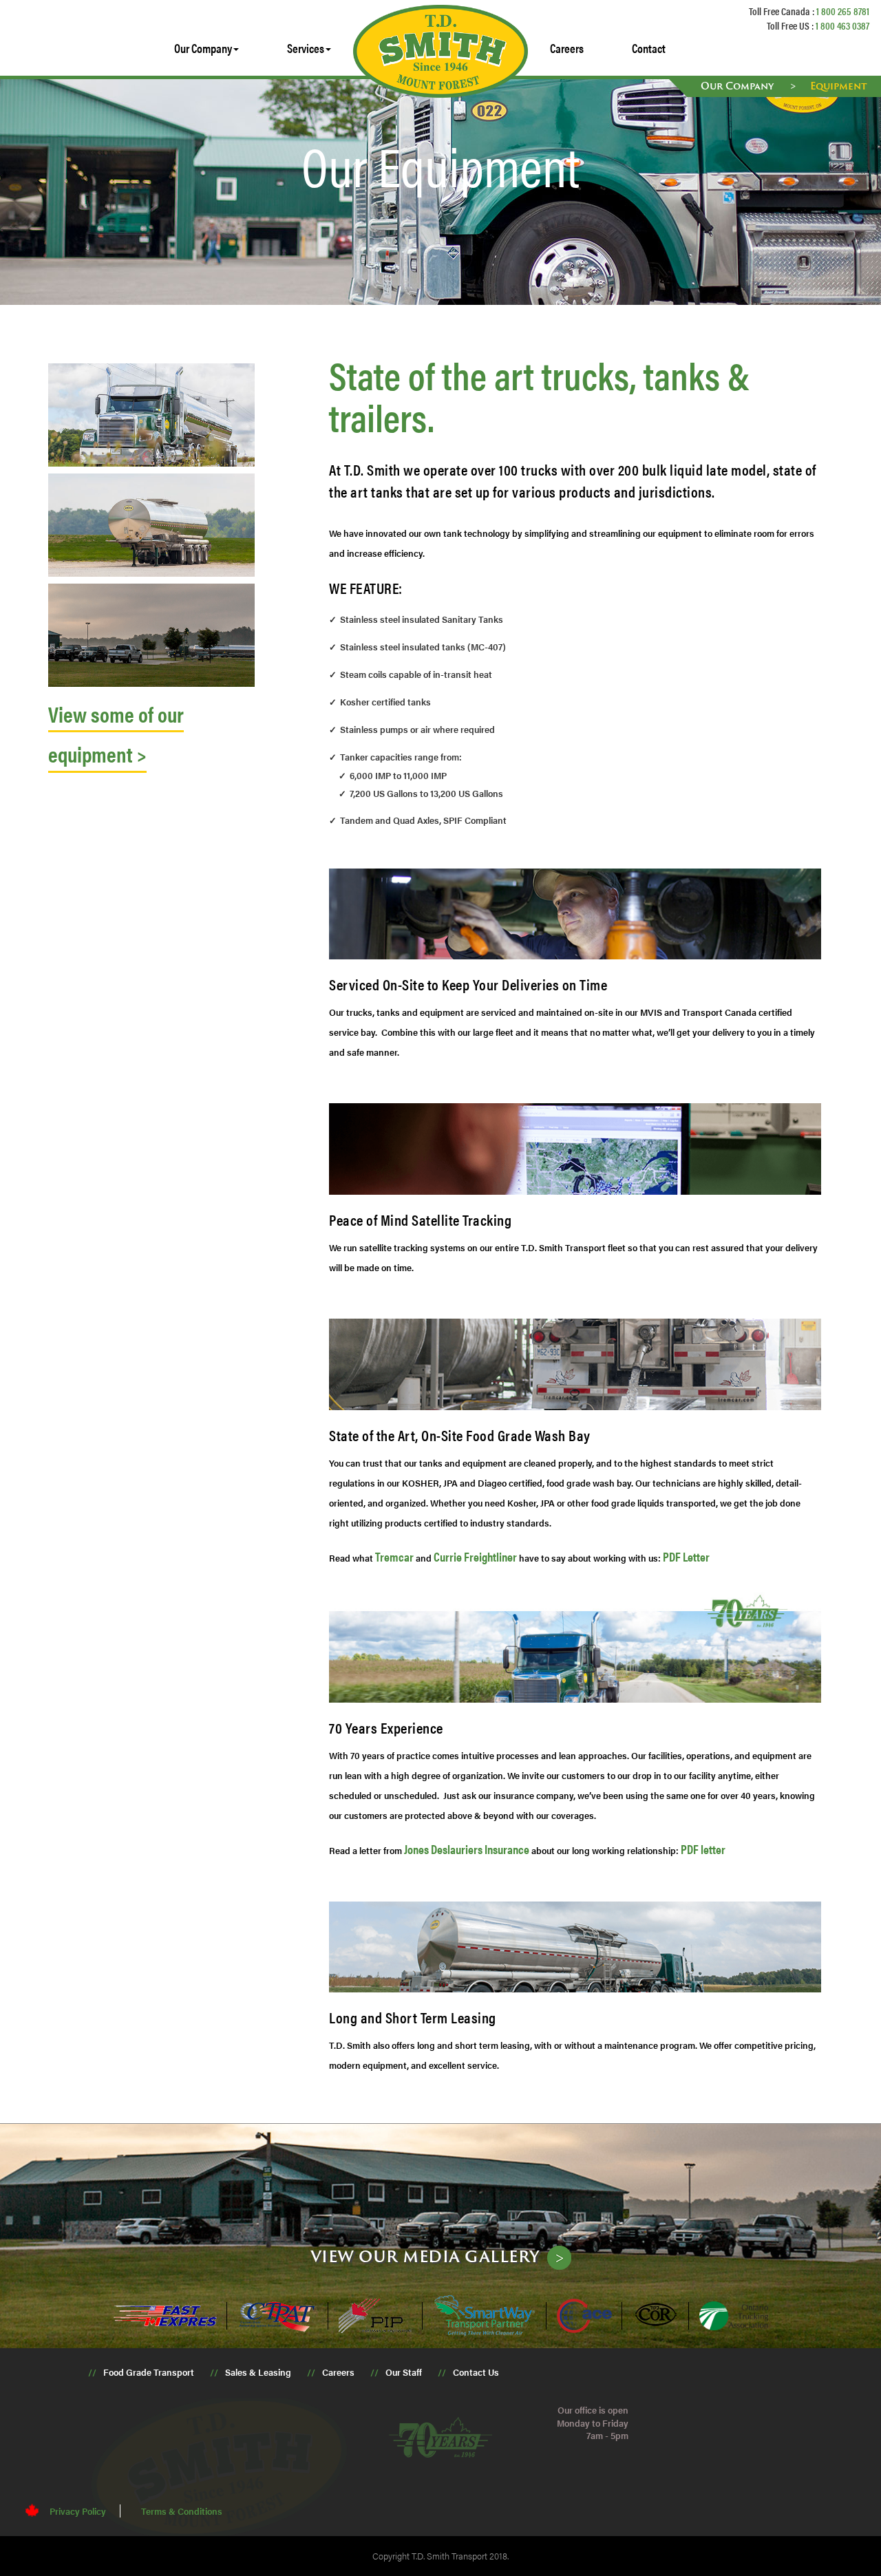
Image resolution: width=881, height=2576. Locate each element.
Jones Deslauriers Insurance (467, 1849)
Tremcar (394, 1556)
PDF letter (703, 1849)
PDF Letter (686, 1556)
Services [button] (306, 48)
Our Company (739, 86)
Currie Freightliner (475, 1556)
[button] (206, 48)
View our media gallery (425, 2256)
